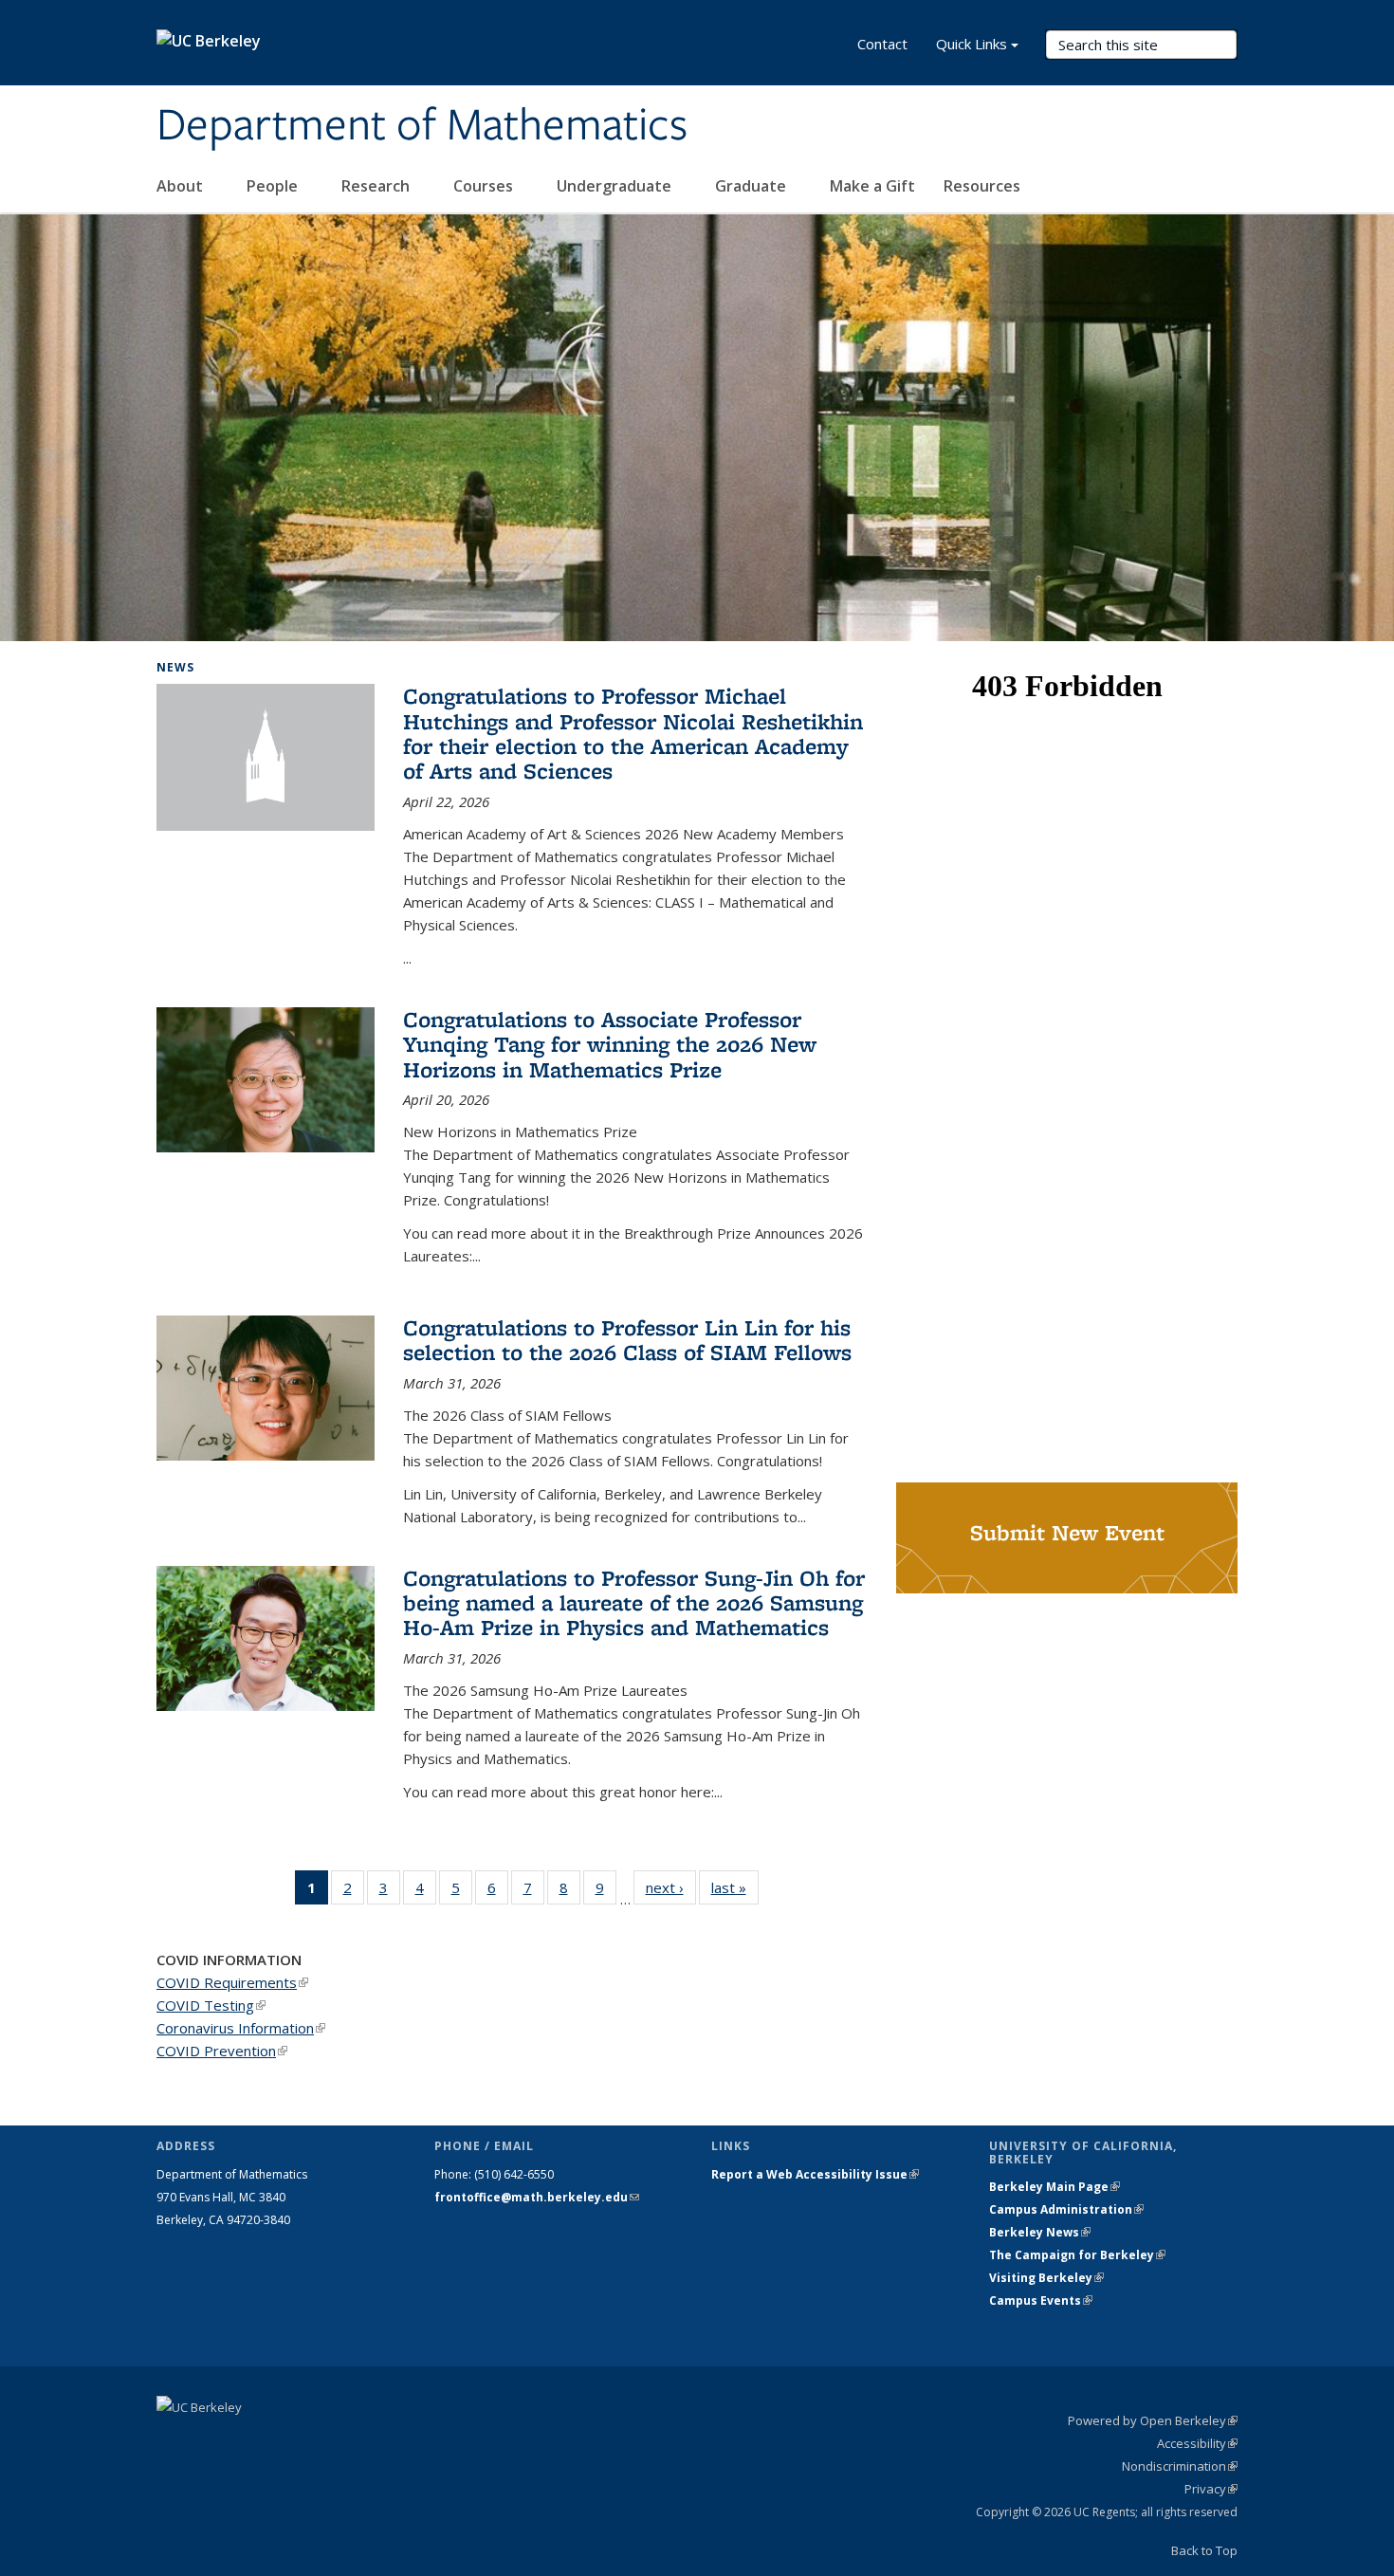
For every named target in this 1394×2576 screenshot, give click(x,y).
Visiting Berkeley (1046, 2278)
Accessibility (1197, 2443)
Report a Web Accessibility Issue (815, 2174)
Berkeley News (1040, 2232)
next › (671, 1887)
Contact (882, 44)
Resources (984, 186)
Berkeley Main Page (1055, 2187)
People (274, 186)
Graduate (752, 186)
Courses (485, 186)
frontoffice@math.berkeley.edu (537, 2197)
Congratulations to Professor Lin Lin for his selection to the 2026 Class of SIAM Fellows (627, 1340)
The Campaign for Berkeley (1077, 2255)
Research (377, 186)
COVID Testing (211, 2005)
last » (735, 1887)
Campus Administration (1066, 2209)
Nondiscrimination (1180, 2466)
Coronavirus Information (241, 2028)
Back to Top (1204, 2550)
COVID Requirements (232, 1982)
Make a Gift (872, 186)
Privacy (1211, 2489)
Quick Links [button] (972, 44)
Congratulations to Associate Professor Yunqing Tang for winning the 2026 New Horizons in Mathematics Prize (610, 1044)
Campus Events (1041, 2300)
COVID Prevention (222, 2051)
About (182, 186)
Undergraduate (616, 186)
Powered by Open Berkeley (1153, 2420)
